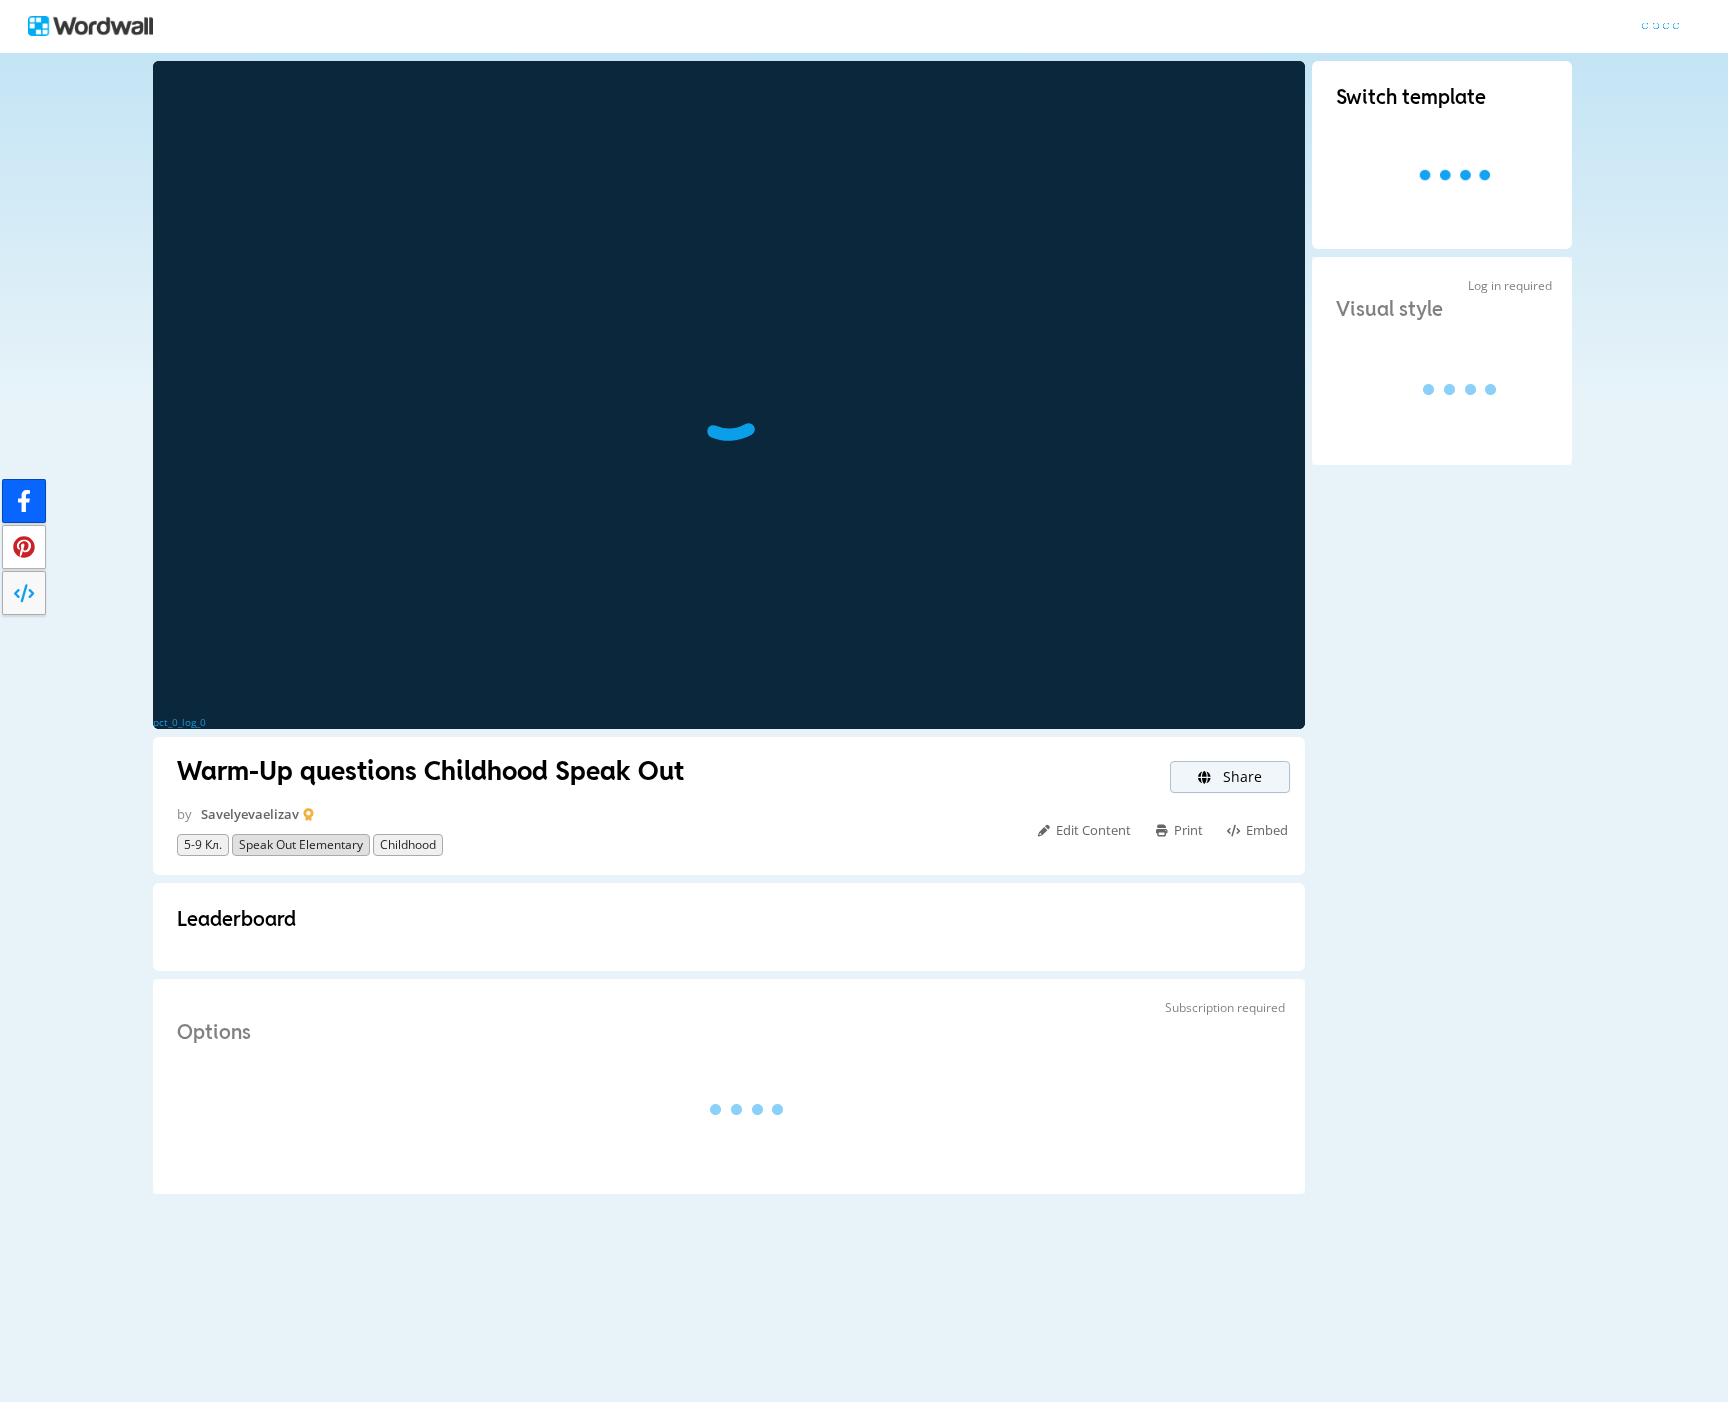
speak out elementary (301, 844)
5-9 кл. (203, 844)
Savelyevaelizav (250, 814)
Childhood (408, 844)
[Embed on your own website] (24, 593)
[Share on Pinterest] (24, 547)
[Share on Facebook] (24, 501)
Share (1240, 776)
